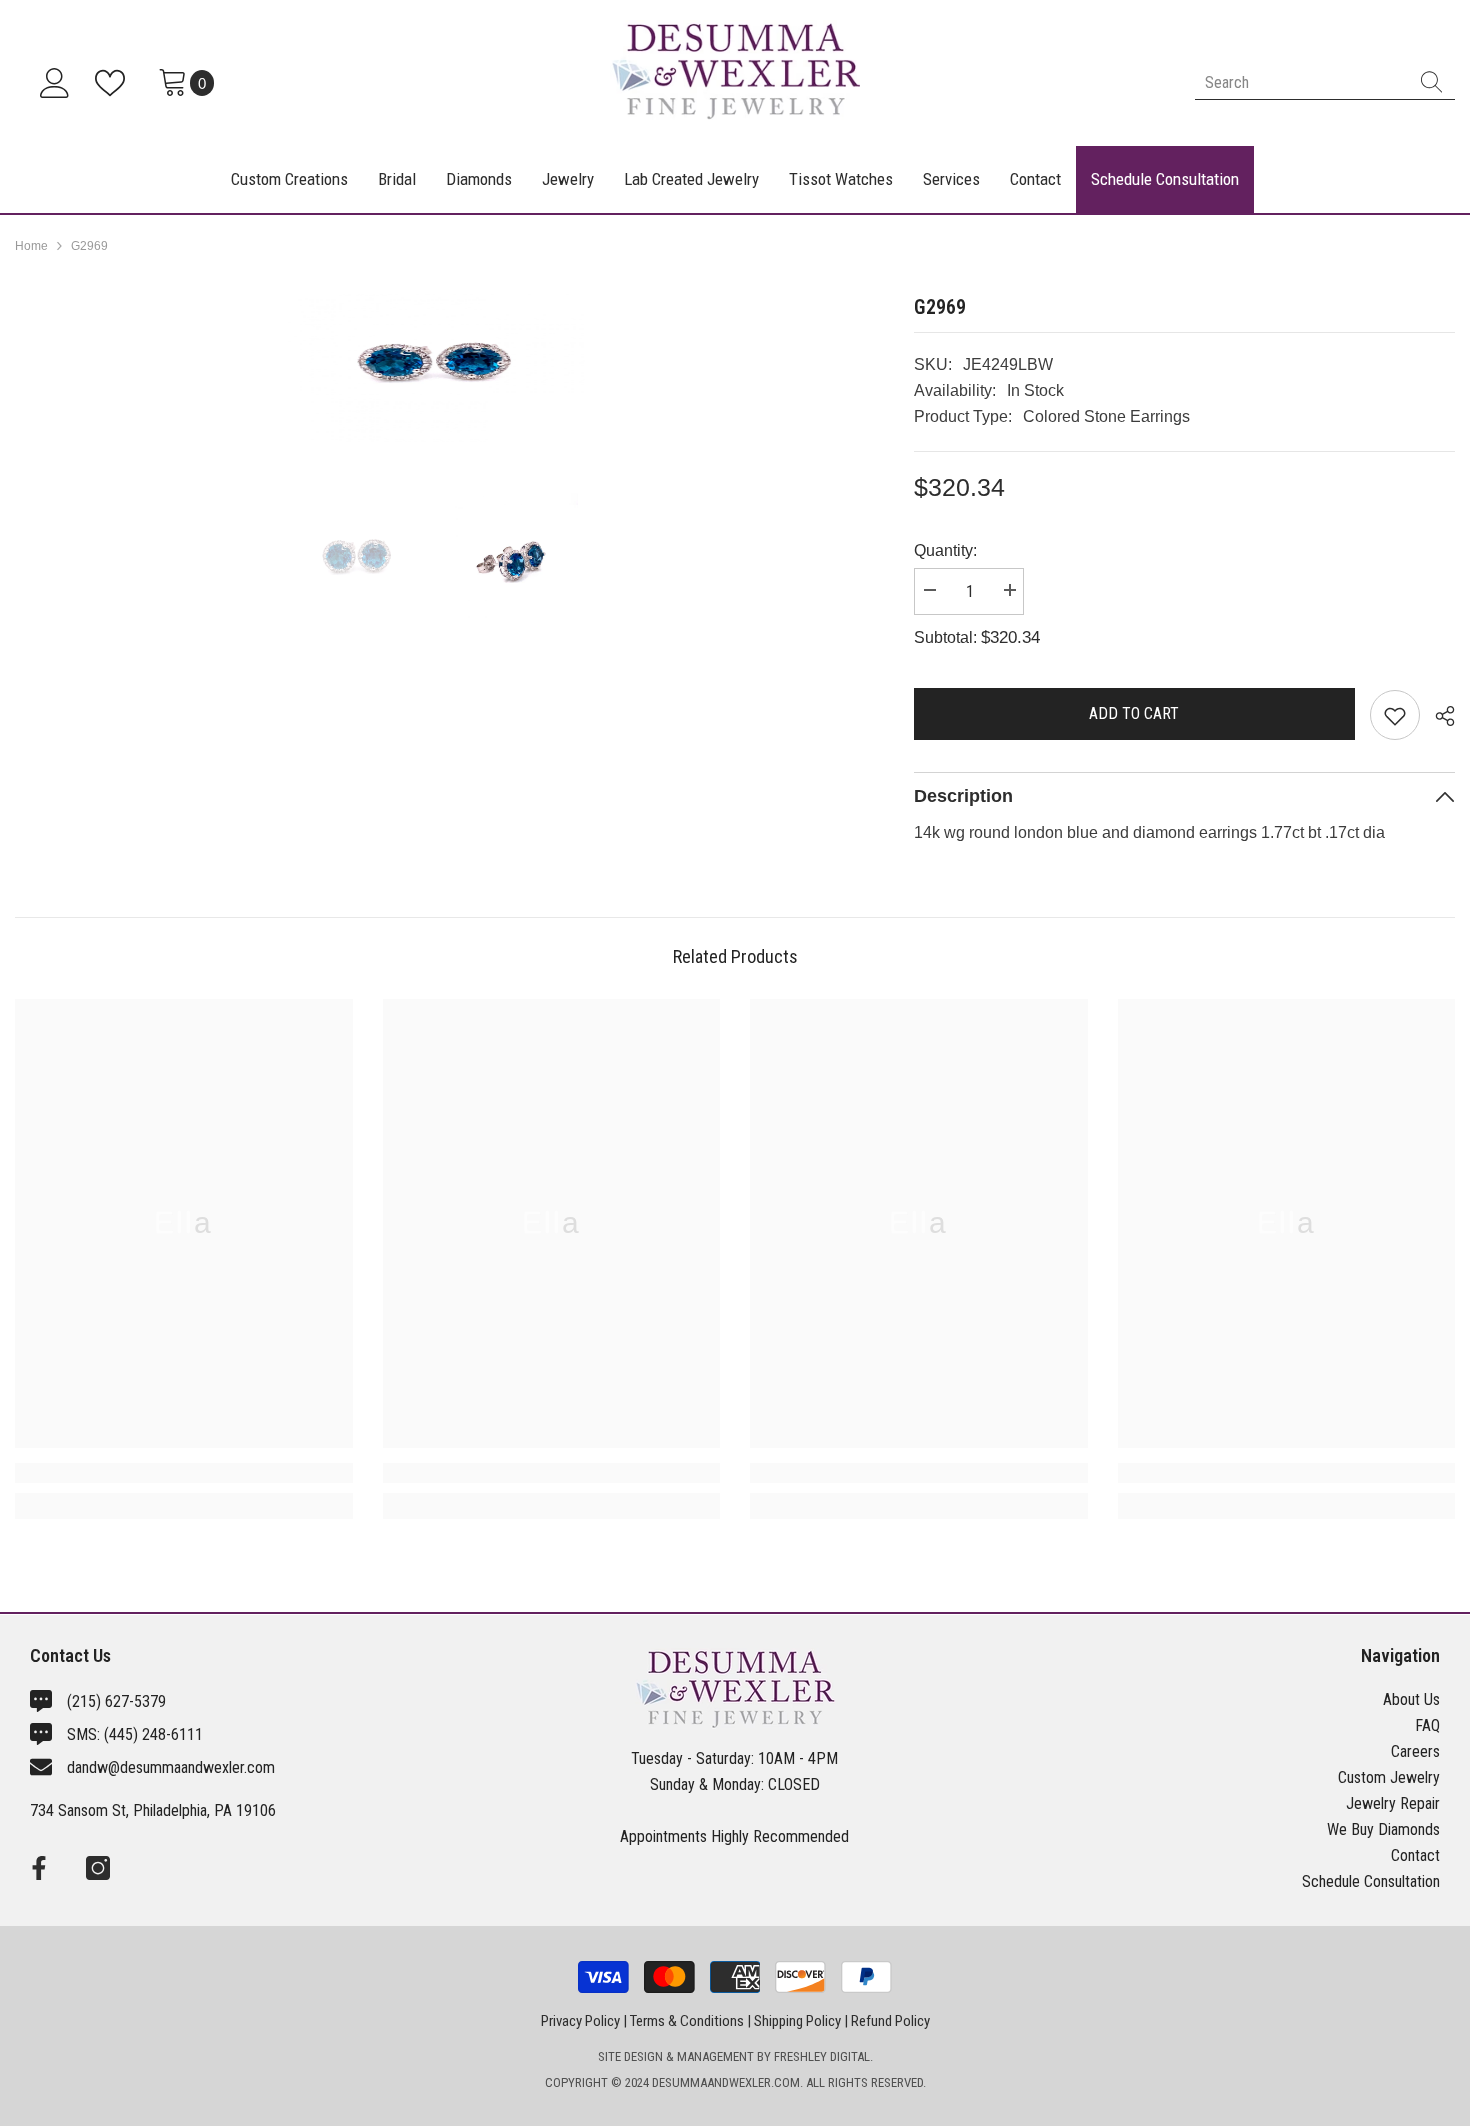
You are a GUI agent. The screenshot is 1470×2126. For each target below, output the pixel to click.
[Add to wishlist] (1395, 715)
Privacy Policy (580, 2021)
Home (31, 246)
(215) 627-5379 (116, 1701)
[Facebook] (39, 1868)
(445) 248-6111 (153, 1734)
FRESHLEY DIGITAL (822, 2056)
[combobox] (1301, 82)
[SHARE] (1437, 716)
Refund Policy (890, 2021)
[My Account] (55, 83)
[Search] (1325, 83)
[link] (184, 1473)
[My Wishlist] (114, 83)
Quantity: (945, 550)
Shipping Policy (797, 2021)
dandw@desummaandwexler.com (171, 1767)
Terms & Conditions (687, 2021)
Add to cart (1134, 713)
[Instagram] (98, 1868)
